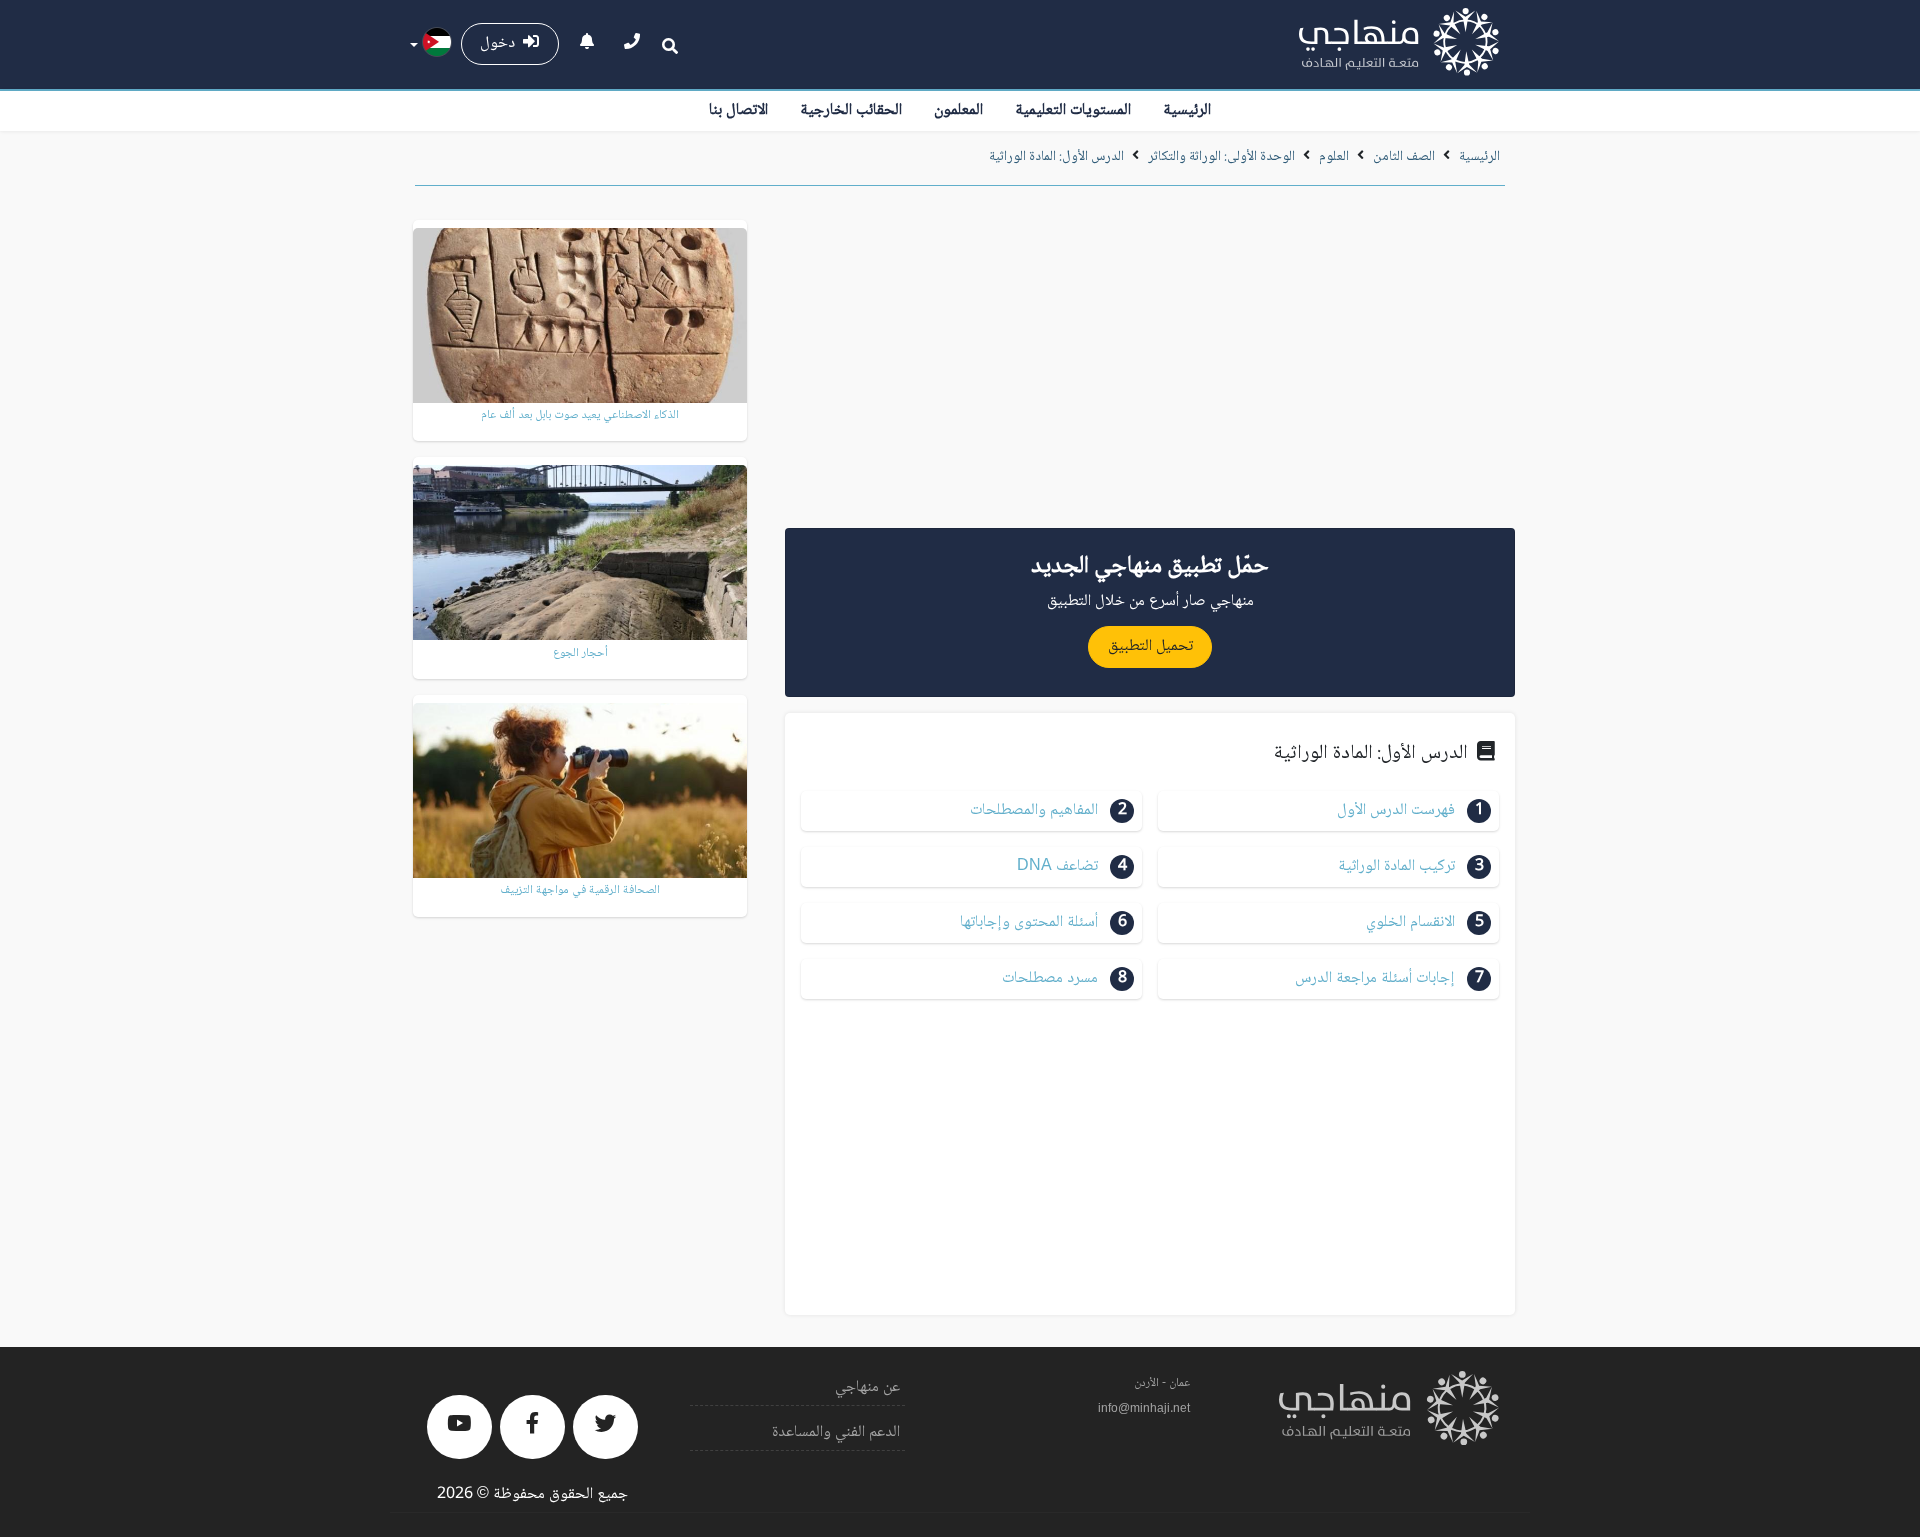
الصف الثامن (1404, 157)
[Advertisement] (1150, 364)
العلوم (1334, 157)
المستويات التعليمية (1073, 110)
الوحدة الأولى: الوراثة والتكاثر (1221, 157)
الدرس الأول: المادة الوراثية (1056, 157)
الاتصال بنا (738, 110)
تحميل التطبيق (1150, 646)
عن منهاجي (867, 1387)
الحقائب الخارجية (851, 110)
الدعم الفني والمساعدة (836, 1432)
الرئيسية (1187, 110)
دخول (501, 43)
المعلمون (958, 110)
